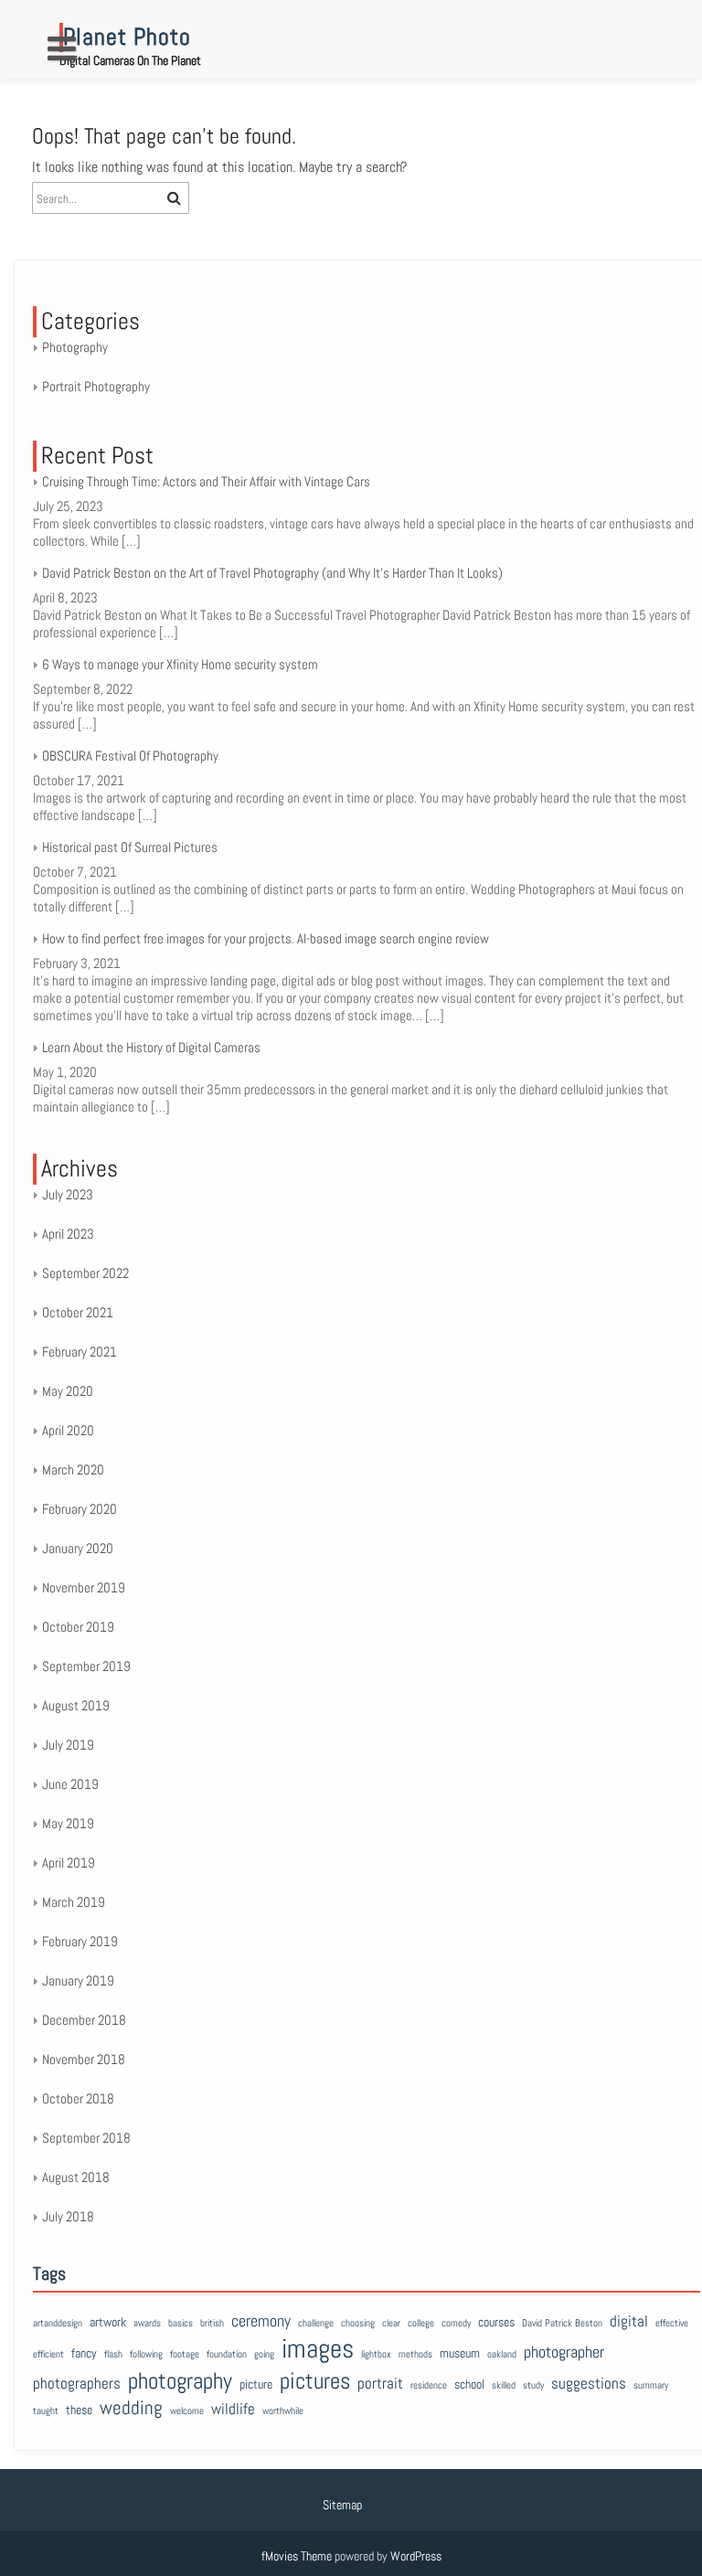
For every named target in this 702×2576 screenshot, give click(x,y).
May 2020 (68, 1391)
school (469, 2384)
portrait (380, 2384)
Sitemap (342, 2505)
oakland (502, 2354)
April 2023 (68, 1234)
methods (415, 2354)
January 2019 (78, 1980)
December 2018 (84, 2020)
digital (629, 2321)
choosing (358, 2323)
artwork (108, 2322)
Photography (75, 347)
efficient (48, 2354)
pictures (315, 2380)
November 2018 (84, 2059)
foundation (227, 2354)
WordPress (416, 2556)
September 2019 (86, 1666)
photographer (564, 2352)
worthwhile (283, 2411)
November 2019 (84, 1587)
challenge (316, 2323)
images (318, 2348)
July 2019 (68, 1745)
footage (185, 2354)
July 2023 (68, 1194)
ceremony (261, 2321)
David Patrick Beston (562, 2323)
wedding (131, 2407)
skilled (504, 2385)
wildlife (233, 2409)
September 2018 (86, 2138)
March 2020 (73, 1469)
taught (46, 2411)
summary (651, 2385)
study (533, 2385)
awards (147, 2323)
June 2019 (70, 1784)
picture (256, 2384)
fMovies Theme (297, 2556)
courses (496, 2322)
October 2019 (78, 1627)
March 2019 (74, 1902)
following (146, 2354)
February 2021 (80, 1352)
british (212, 2323)
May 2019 (68, 1823)
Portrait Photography (96, 386)
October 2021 (78, 1312)
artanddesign (58, 2323)
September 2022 (85, 1273)
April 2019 (69, 1863)
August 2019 (76, 1705)
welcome (187, 2411)
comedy (456, 2323)
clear (391, 2323)
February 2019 (80, 1941)
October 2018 (78, 2098)
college (421, 2323)
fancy (84, 2353)
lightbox (376, 2354)
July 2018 (68, 2216)
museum (460, 2353)
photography (180, 2380)
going (264, 2354)
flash (113, 2354)
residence (429, 2385)
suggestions (589, 2384)
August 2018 (76, 2177)
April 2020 (68, 1430)
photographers (77, 2384)
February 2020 (80, 1509)
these (79, 2410)
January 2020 (78, 1548)
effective (672, 2323)
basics (181, 2323)
